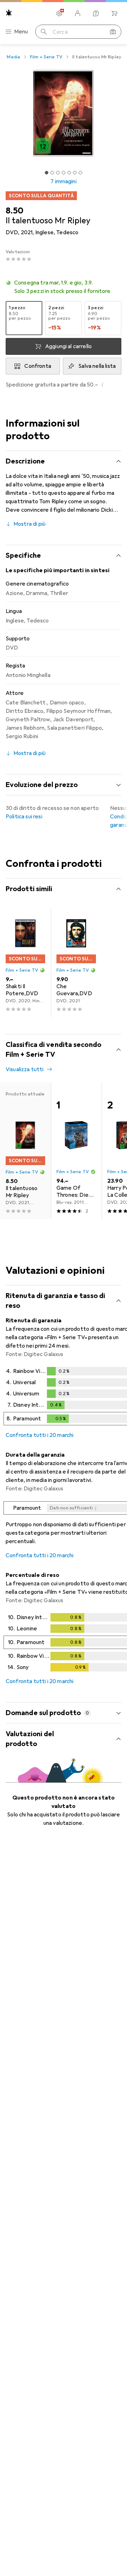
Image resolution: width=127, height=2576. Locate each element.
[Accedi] (78, 13)
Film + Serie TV (46, 57)
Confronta (38, 366)
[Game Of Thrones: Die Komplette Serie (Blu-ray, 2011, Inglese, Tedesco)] (76, 1151)
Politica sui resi (24, 817)
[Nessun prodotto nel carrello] (114, 13)
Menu (21, 32)
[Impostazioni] (59, 13)
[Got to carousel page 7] (80, 173)
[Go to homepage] (9, 13)
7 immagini (64, 181)
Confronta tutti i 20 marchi (40, 1435)
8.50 (14, 211)
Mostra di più (29, 524)
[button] (64, 287)
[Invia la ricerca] (44, 32)
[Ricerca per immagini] (113, 32)
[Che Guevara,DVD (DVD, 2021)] (76, 963)
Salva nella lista (97, 366)
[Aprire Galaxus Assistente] (96, 13)
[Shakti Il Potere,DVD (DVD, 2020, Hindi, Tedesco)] (25, 963)
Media (13, 57)
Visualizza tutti (25, 1069)
